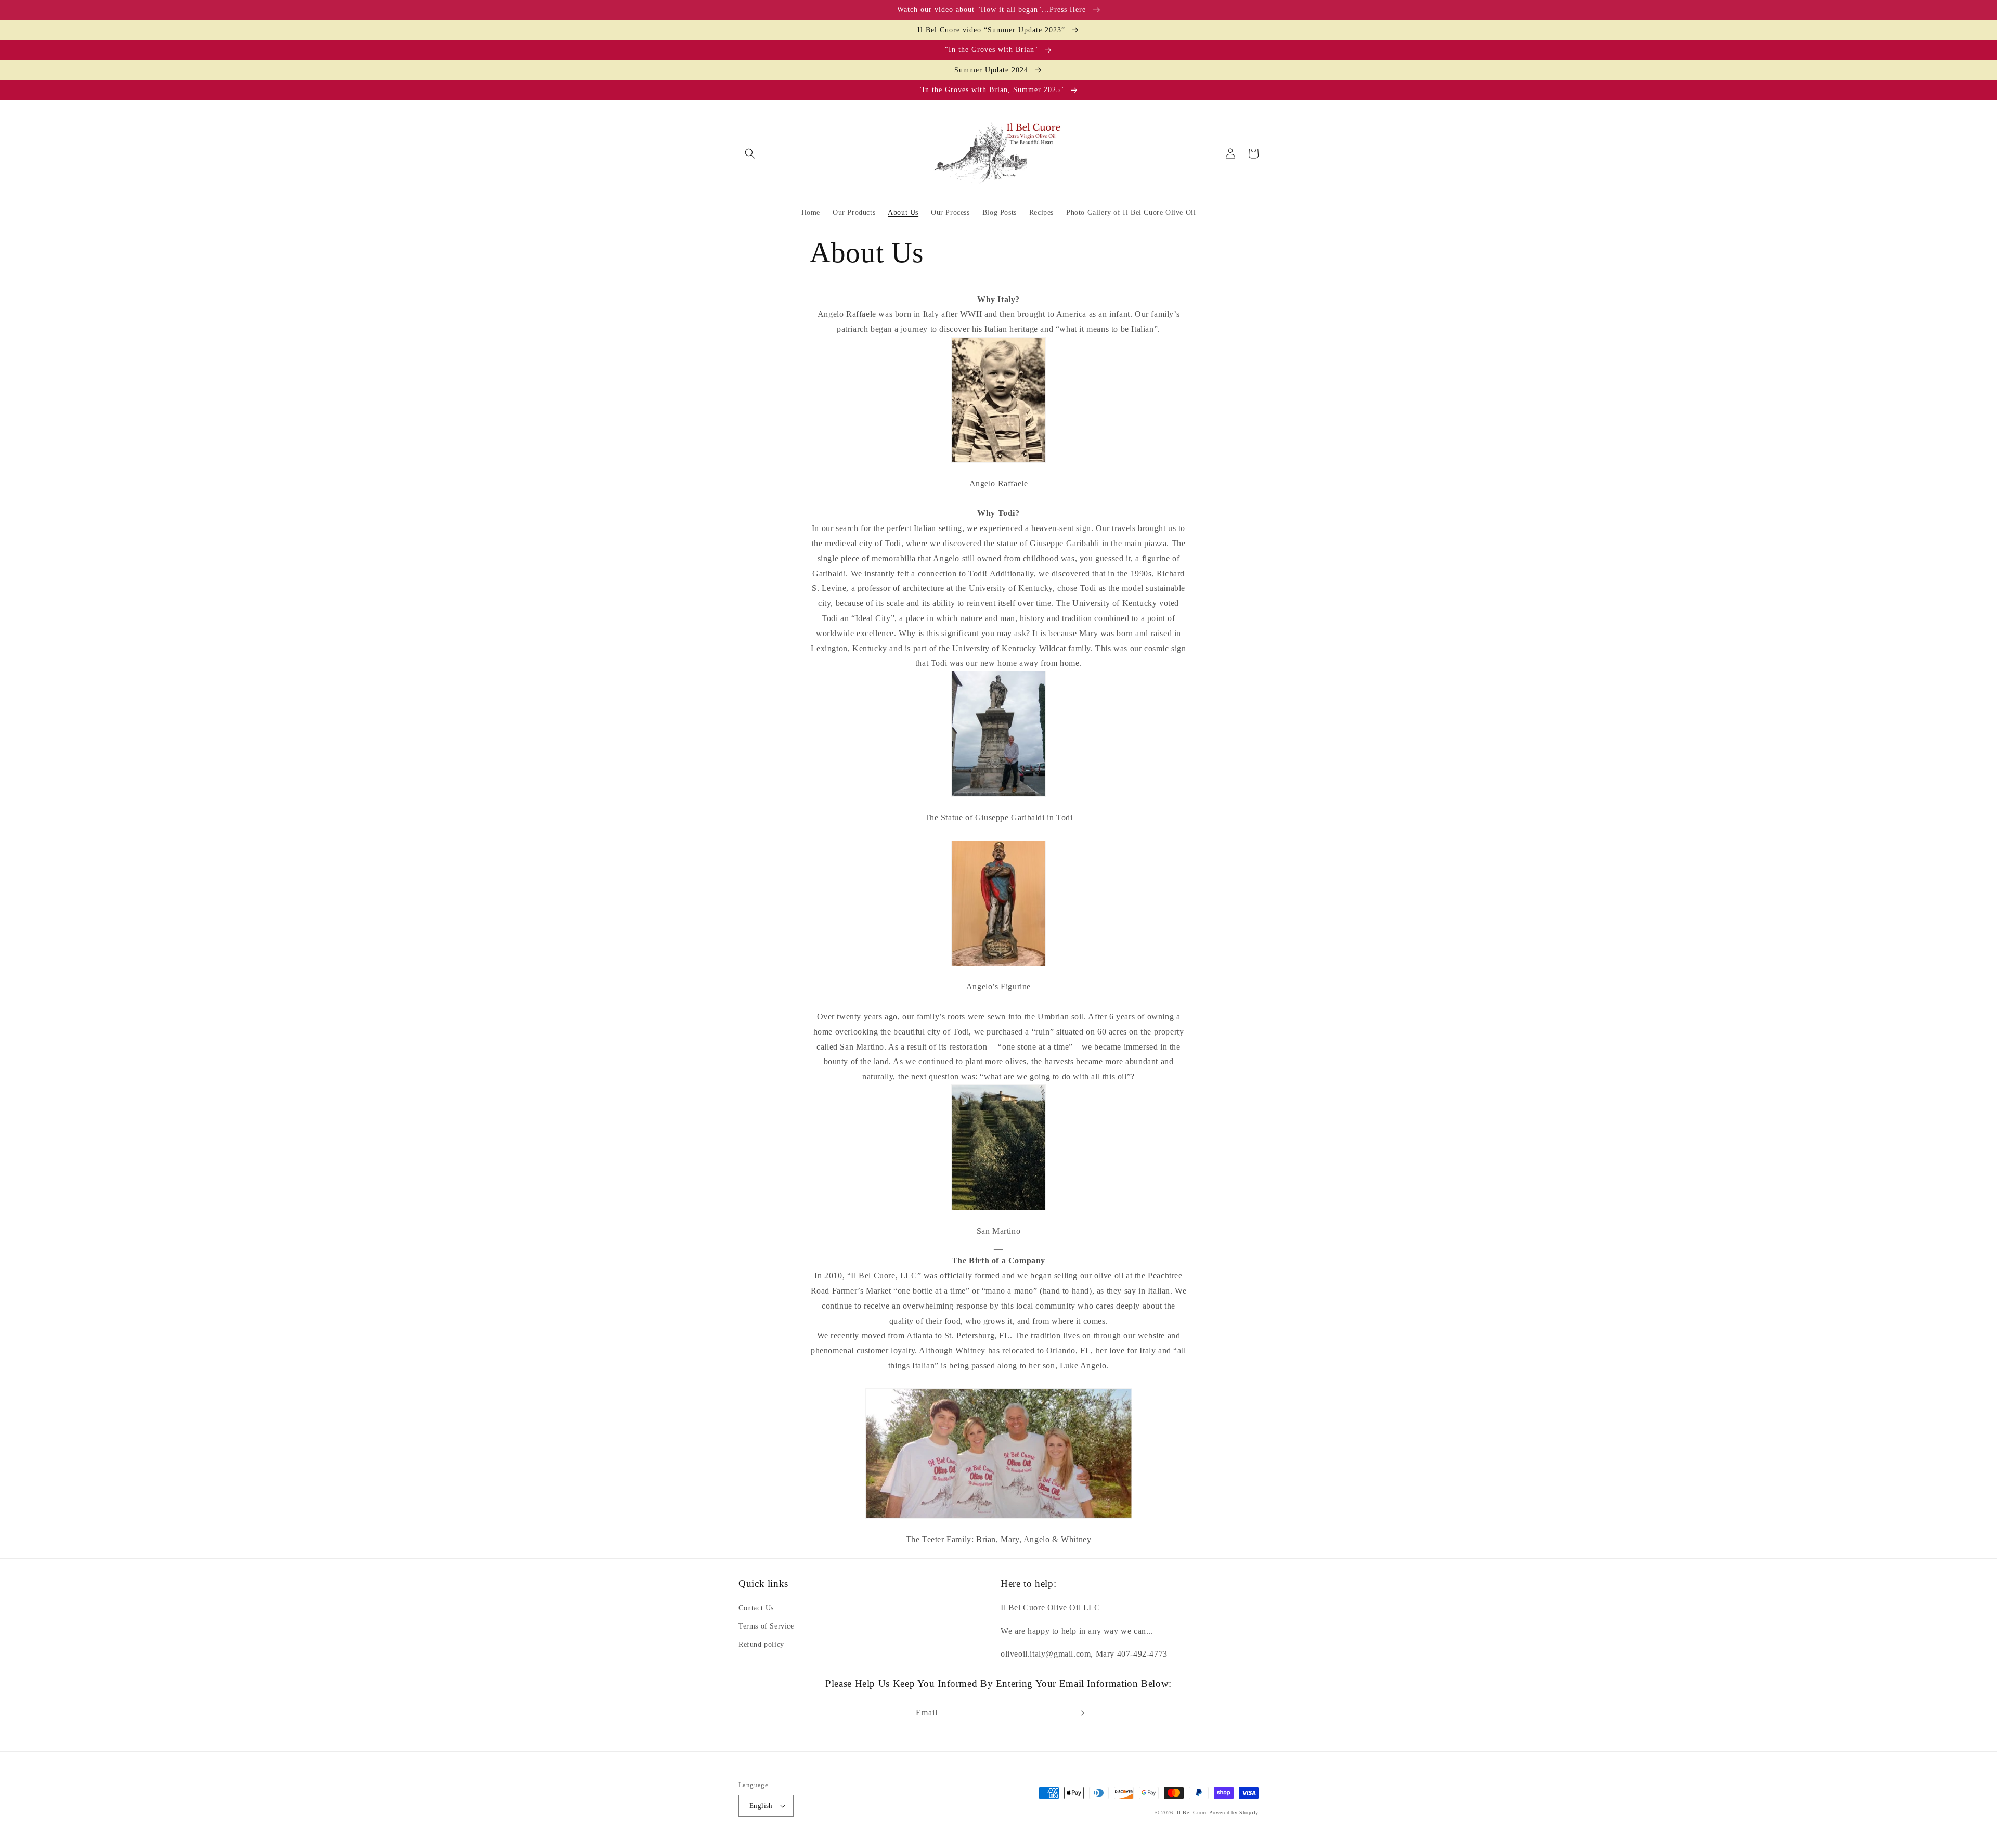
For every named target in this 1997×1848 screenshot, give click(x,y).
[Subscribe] (1080, 1713)
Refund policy (761, 1644)
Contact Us (756, 1608)
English (761, 1806)
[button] (750, 153)
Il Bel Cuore (1192, 1812)
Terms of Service (766, 1626)
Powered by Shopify (1234, 1812)
